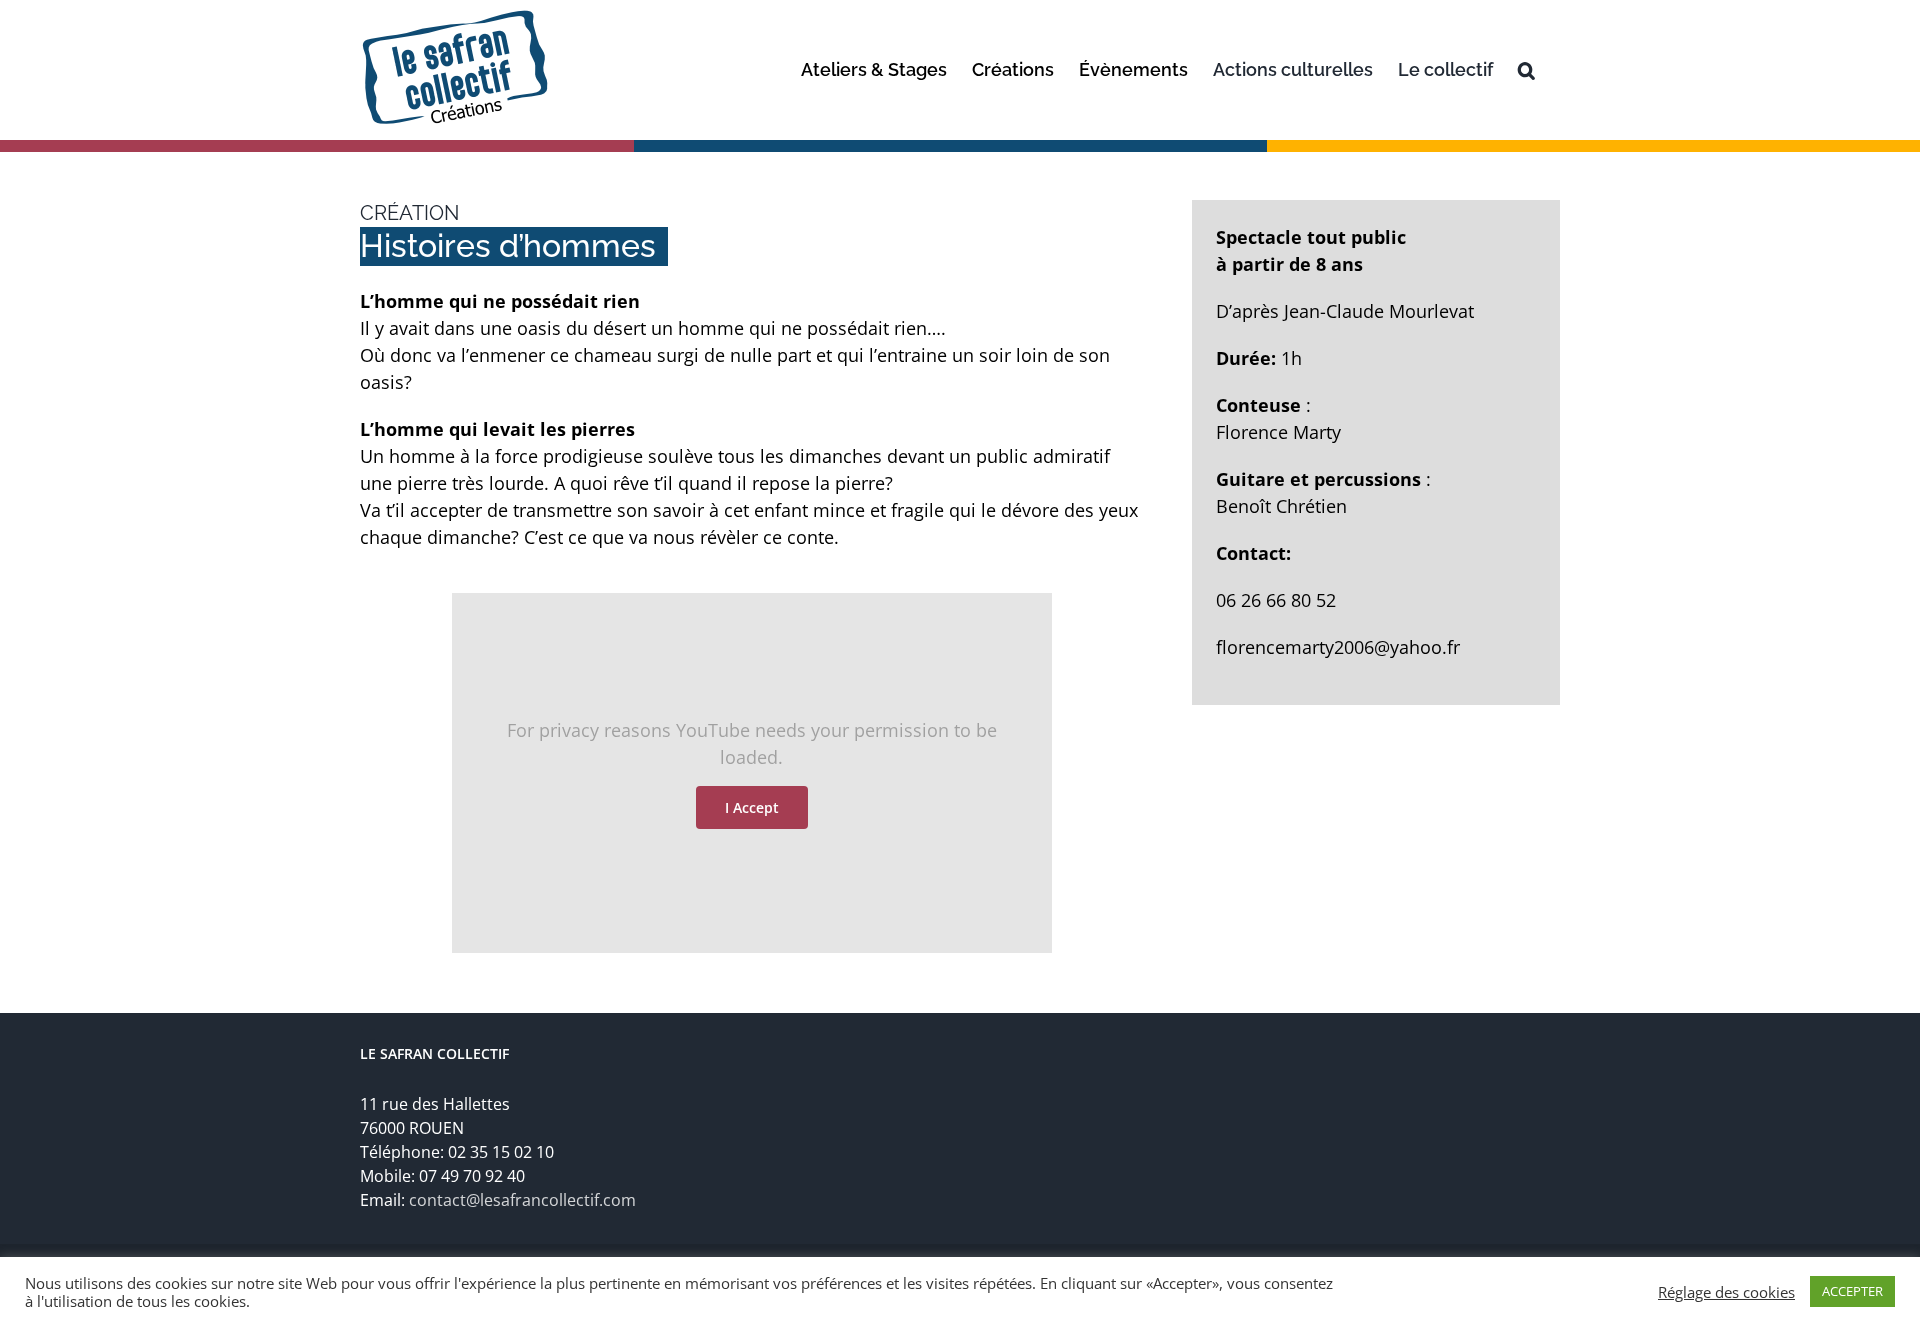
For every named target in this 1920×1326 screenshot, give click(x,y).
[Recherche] (1526, 70)
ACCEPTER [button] (1852, 1291)
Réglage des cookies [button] (1726, 1292)
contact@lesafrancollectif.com (522, 1200)
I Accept (752, 807)
